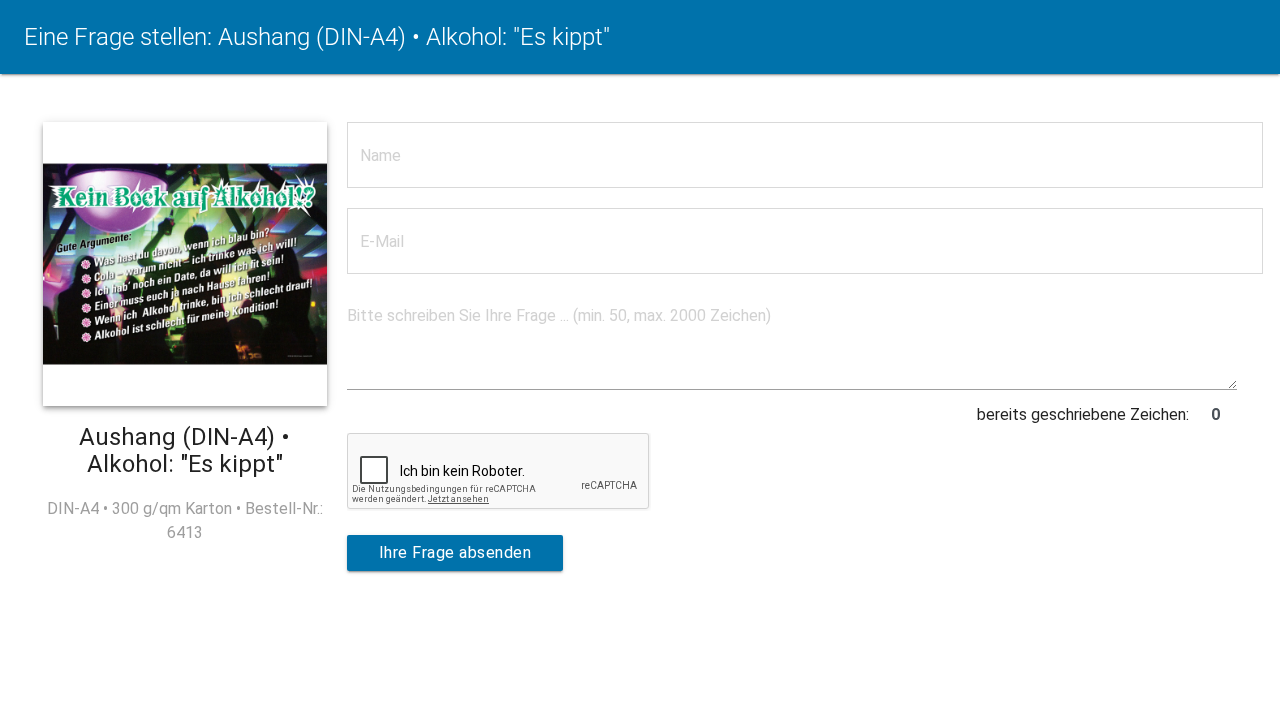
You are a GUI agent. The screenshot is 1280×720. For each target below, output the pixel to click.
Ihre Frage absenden (455, 552)
